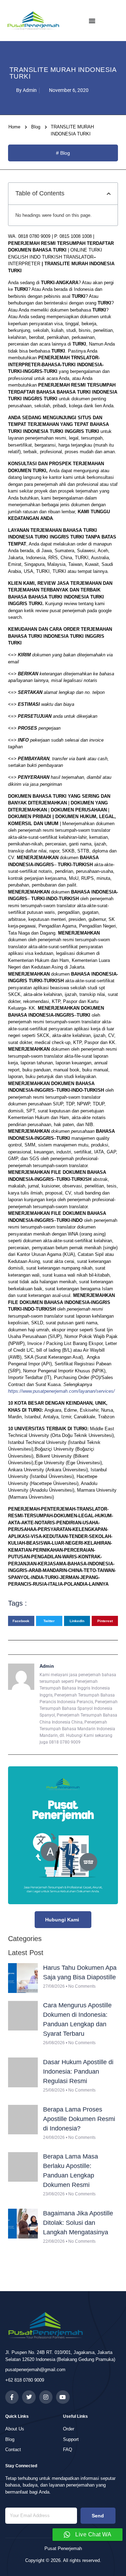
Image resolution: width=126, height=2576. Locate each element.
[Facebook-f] (12, 2397)
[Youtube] (63, 2397)
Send (98, 2516)
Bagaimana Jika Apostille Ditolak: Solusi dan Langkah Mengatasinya (78, 2223)
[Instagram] (46, 2397)
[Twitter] (29, 2397)
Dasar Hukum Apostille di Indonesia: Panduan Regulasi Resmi (78, 2072)
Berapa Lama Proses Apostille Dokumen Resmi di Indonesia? (79, 2119)
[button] (109, 194)
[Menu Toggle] (92, 21)
